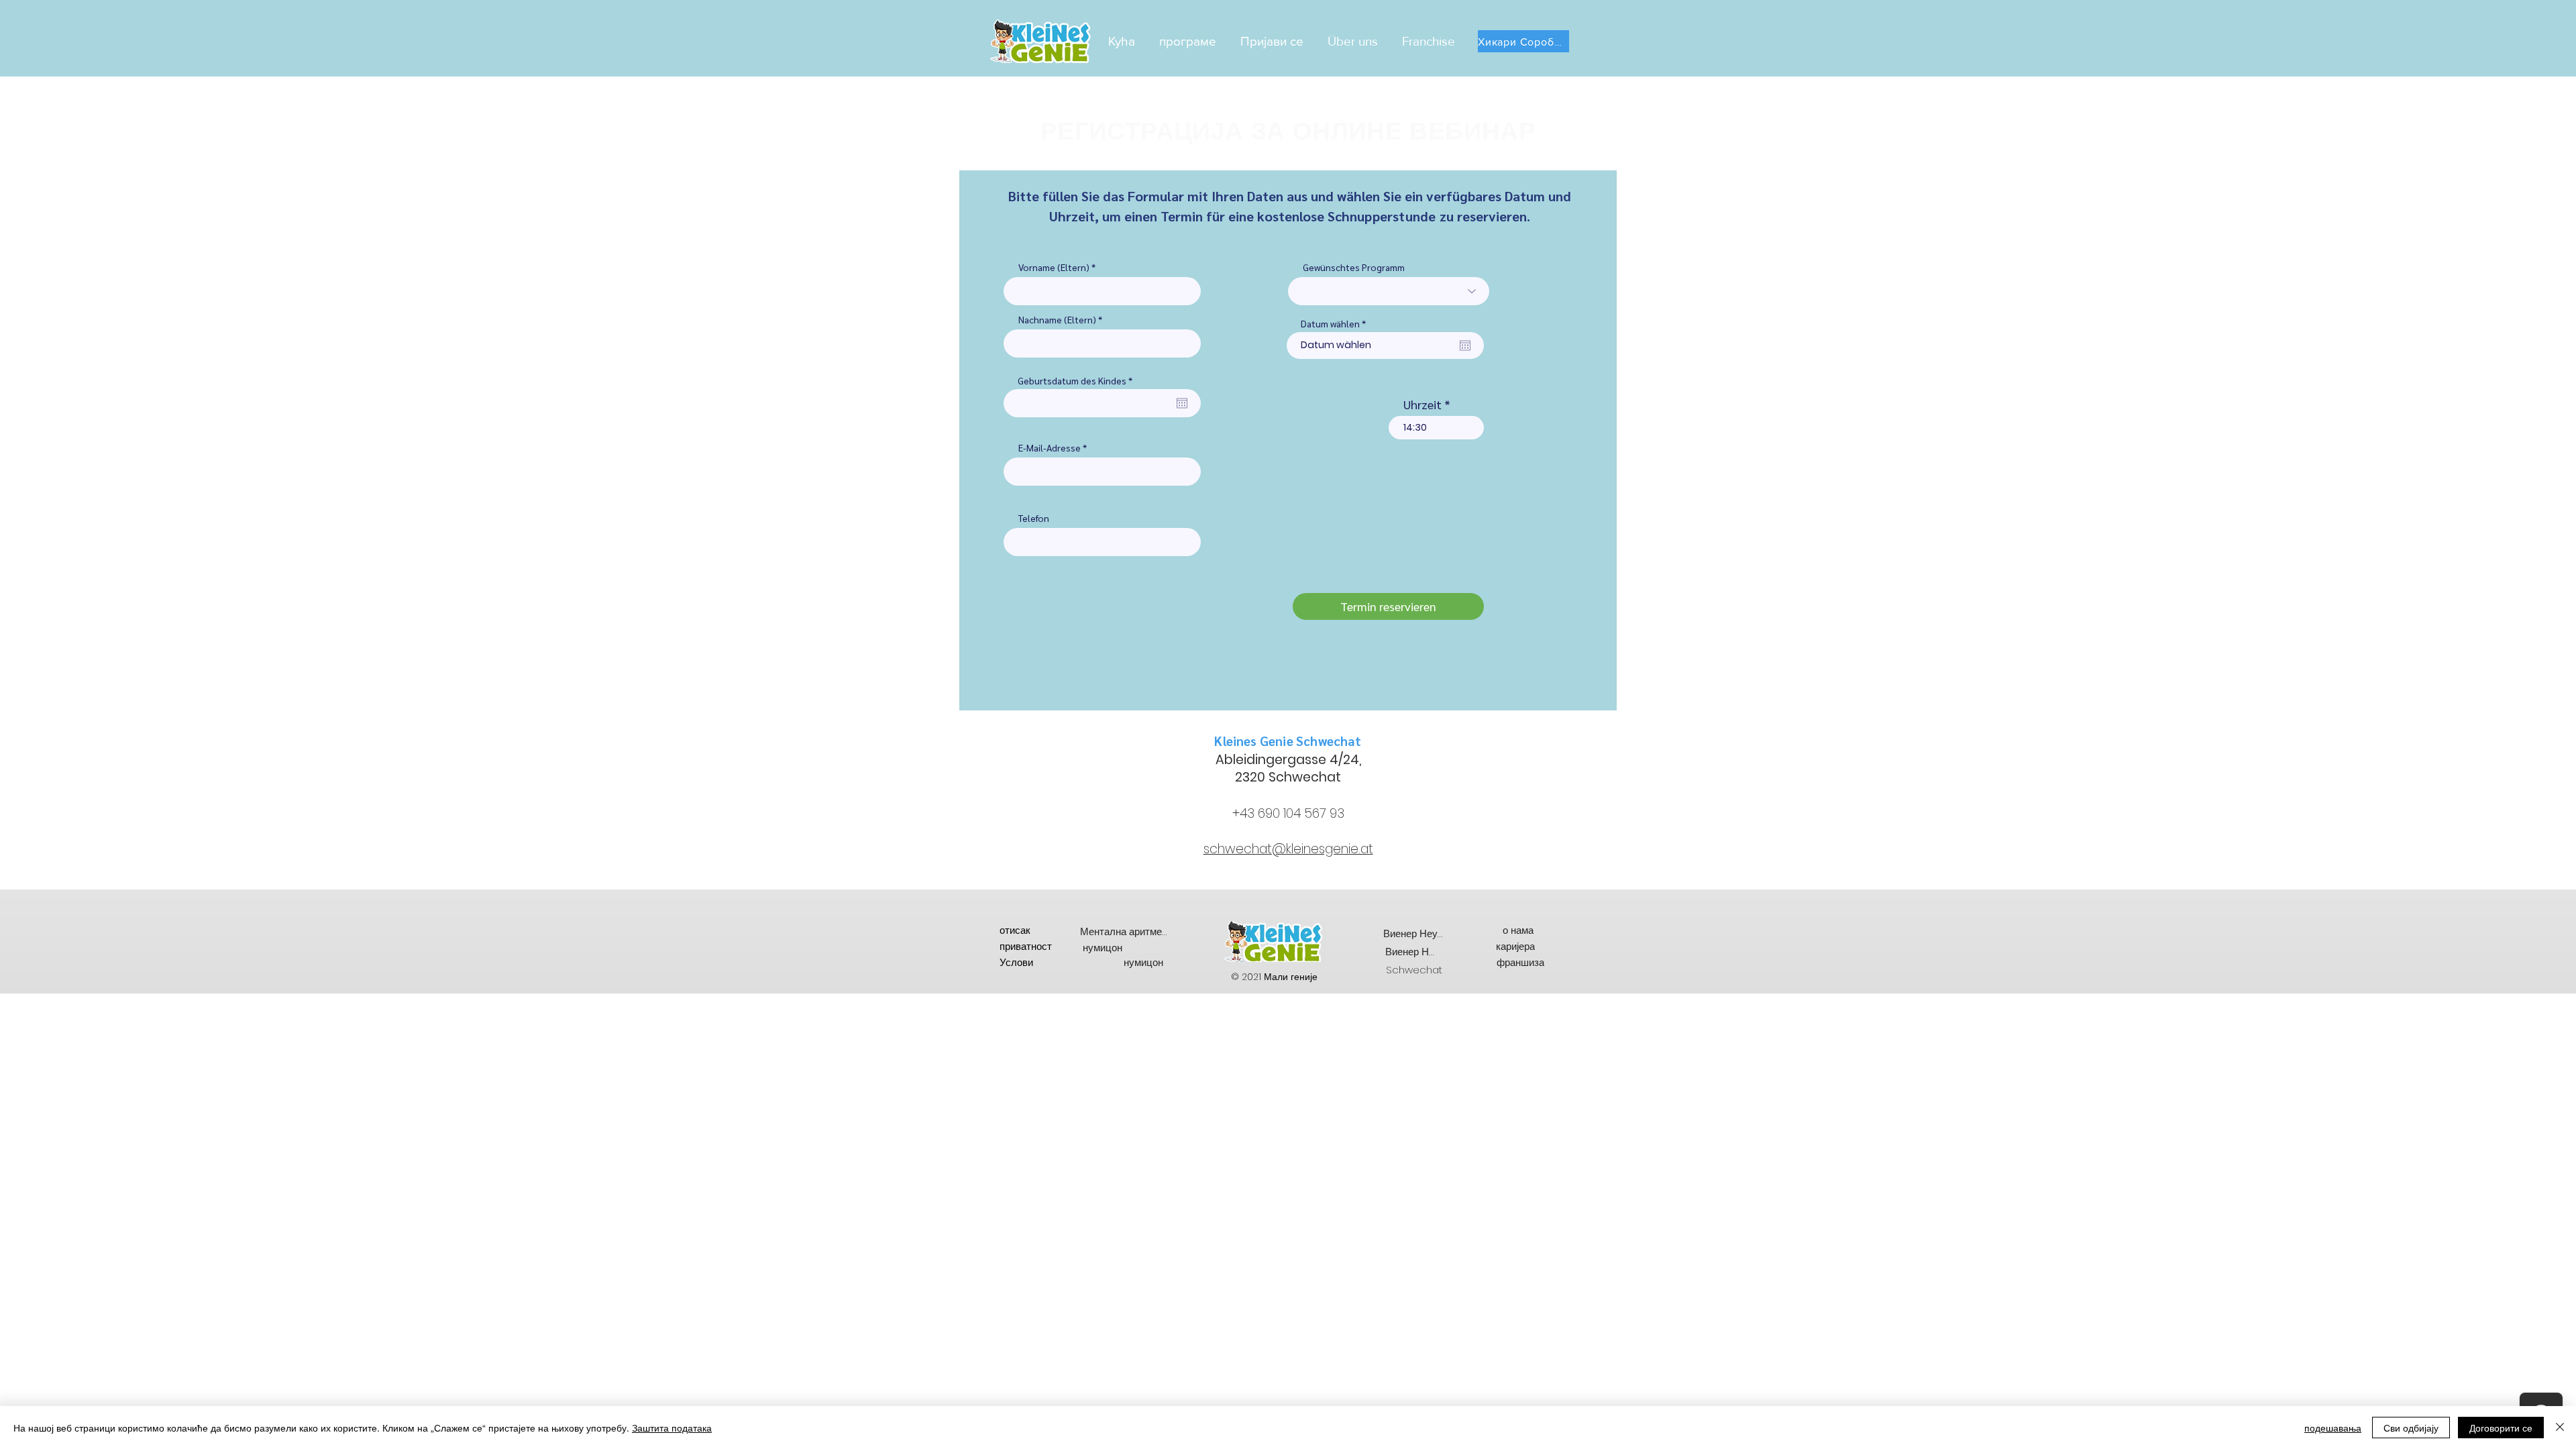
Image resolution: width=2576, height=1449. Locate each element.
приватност (1026, 946)
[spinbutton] (1436, 428)
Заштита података (672, 1428)
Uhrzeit (1423, 405)
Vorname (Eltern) (1055, 267)
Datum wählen (1336, 323)
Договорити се (2501, 1428)
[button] (1190, 41)
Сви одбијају (2411, 1428)
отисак (1015, 930)
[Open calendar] (1182, 403)
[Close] (2560, 1428)
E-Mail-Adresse (1050, 447)
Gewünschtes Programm (1354, 267)
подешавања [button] (2333, 1428)
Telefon (1034, 518)
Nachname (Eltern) (1057, 319)
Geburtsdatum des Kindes (1077, 380)
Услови (1016, 962)
